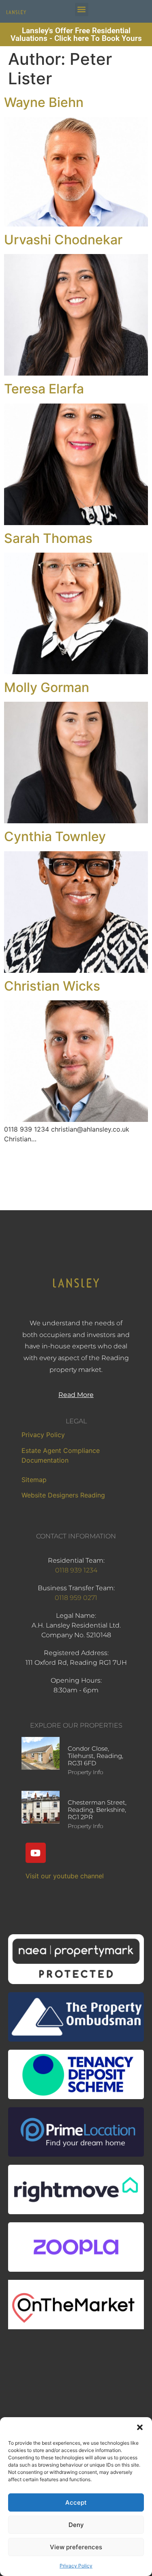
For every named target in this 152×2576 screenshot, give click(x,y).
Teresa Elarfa (44, 389)
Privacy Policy (76, 2566)
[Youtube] (36, 1853)
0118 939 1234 (76, 1570)
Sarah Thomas (48, 538)
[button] (140, 2427)
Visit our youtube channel (65, 1876)
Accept (76, 2502)
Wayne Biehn (44, 102)
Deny (76, 2525)
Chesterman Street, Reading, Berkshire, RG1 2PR (97, 1810)
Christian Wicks (52, 986)
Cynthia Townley (55, 836)
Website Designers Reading (63, 1495)
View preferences (76, 2547)
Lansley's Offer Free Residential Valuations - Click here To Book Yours (76, 34)
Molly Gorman (47, 687)
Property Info (86, 1772)
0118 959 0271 (76, 1598)
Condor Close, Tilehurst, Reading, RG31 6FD (95, 1756)
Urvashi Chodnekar (63, 240)
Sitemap (34, 1480)
